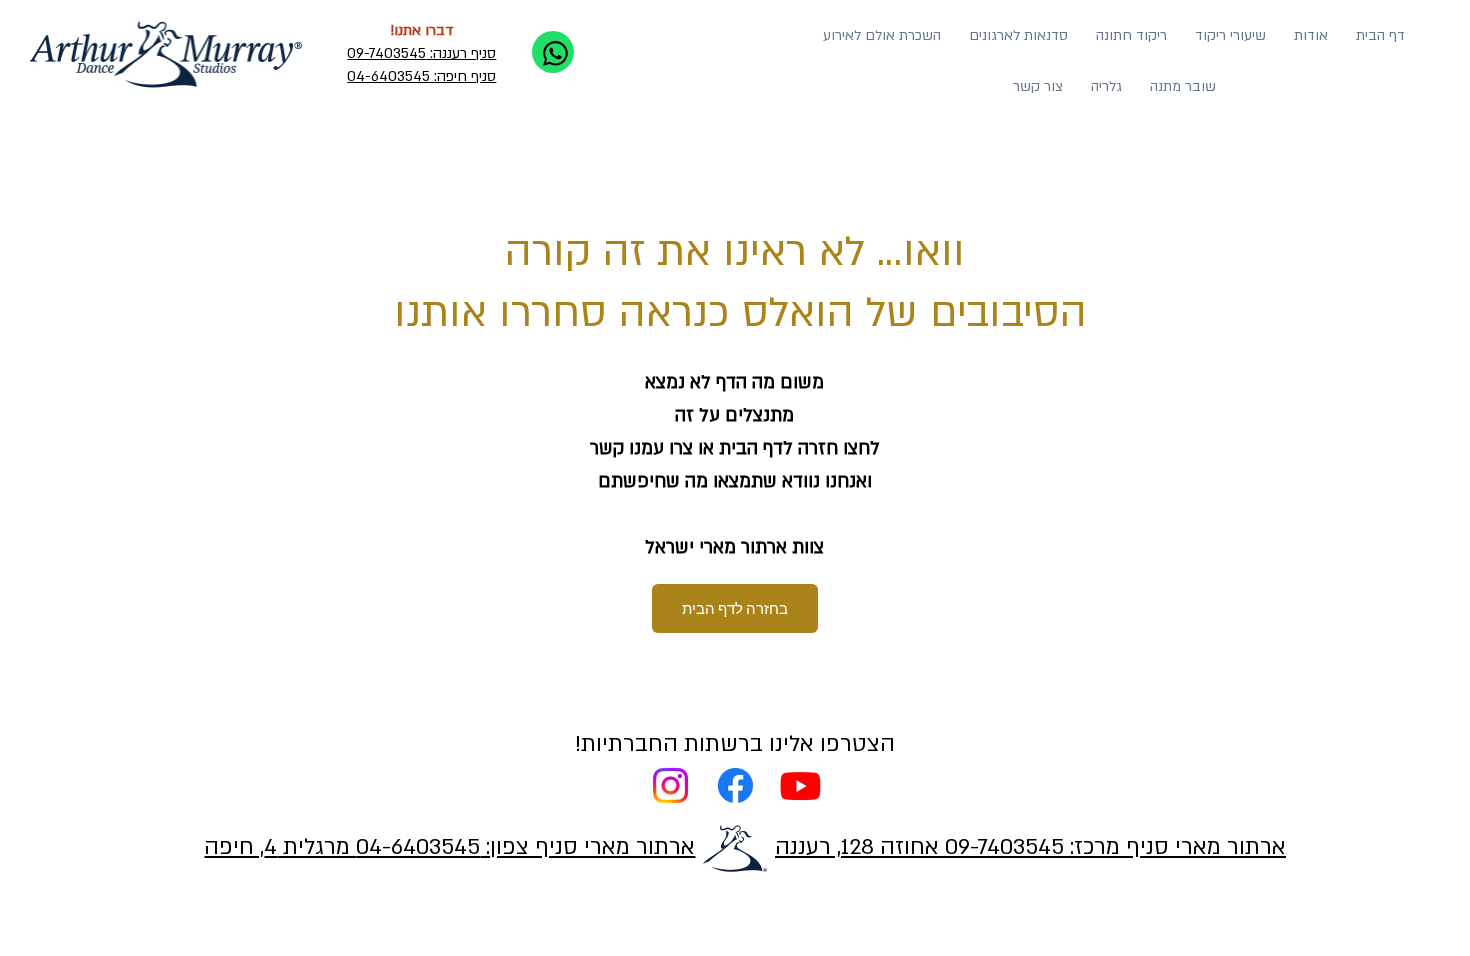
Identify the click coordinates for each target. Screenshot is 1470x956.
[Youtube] (800, 785)
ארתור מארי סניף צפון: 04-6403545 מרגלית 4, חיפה (449, 847)
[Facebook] (735, 785)
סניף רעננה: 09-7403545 (421, 53)
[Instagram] (670, 785)
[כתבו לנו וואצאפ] (553, 52)
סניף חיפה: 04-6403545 (421, 76)
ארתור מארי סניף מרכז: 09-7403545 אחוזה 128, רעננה (1030, 847)
